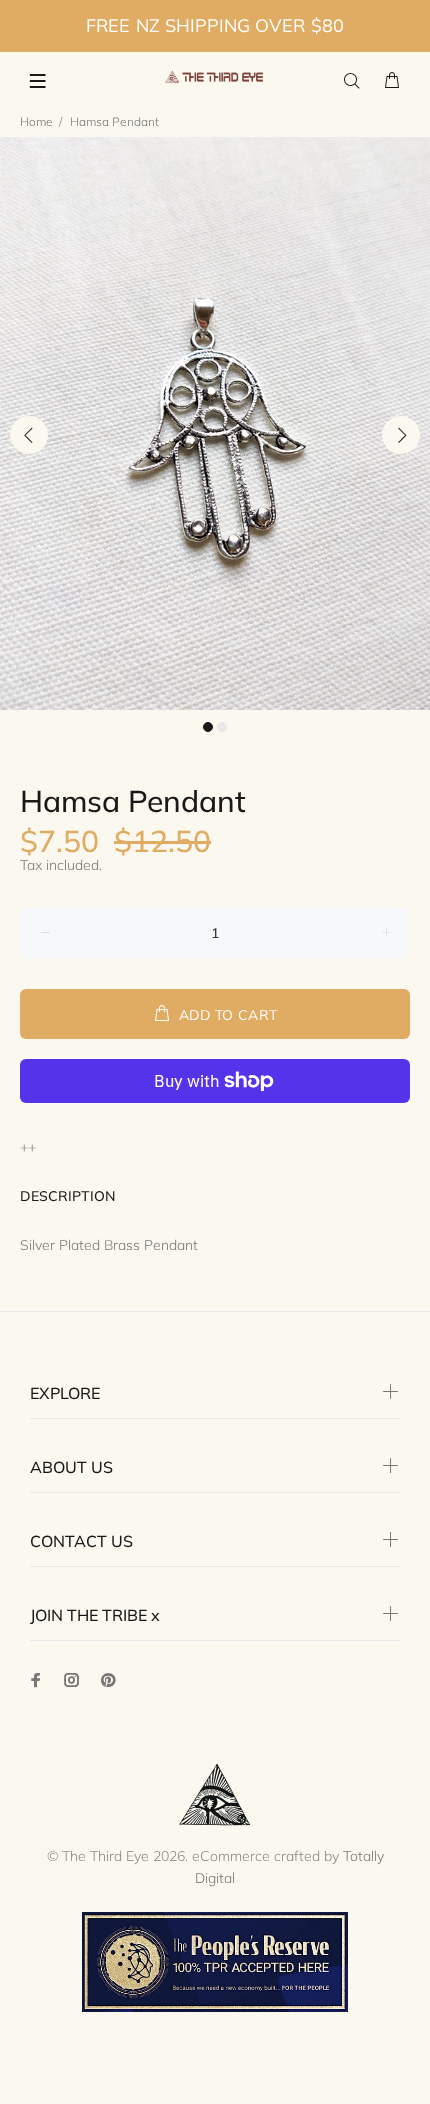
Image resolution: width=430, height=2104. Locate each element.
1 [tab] (208, 727)
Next (401, 435)
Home (36, 121)
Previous (29, 435)
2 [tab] (222, 727)
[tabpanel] (215, 423)
